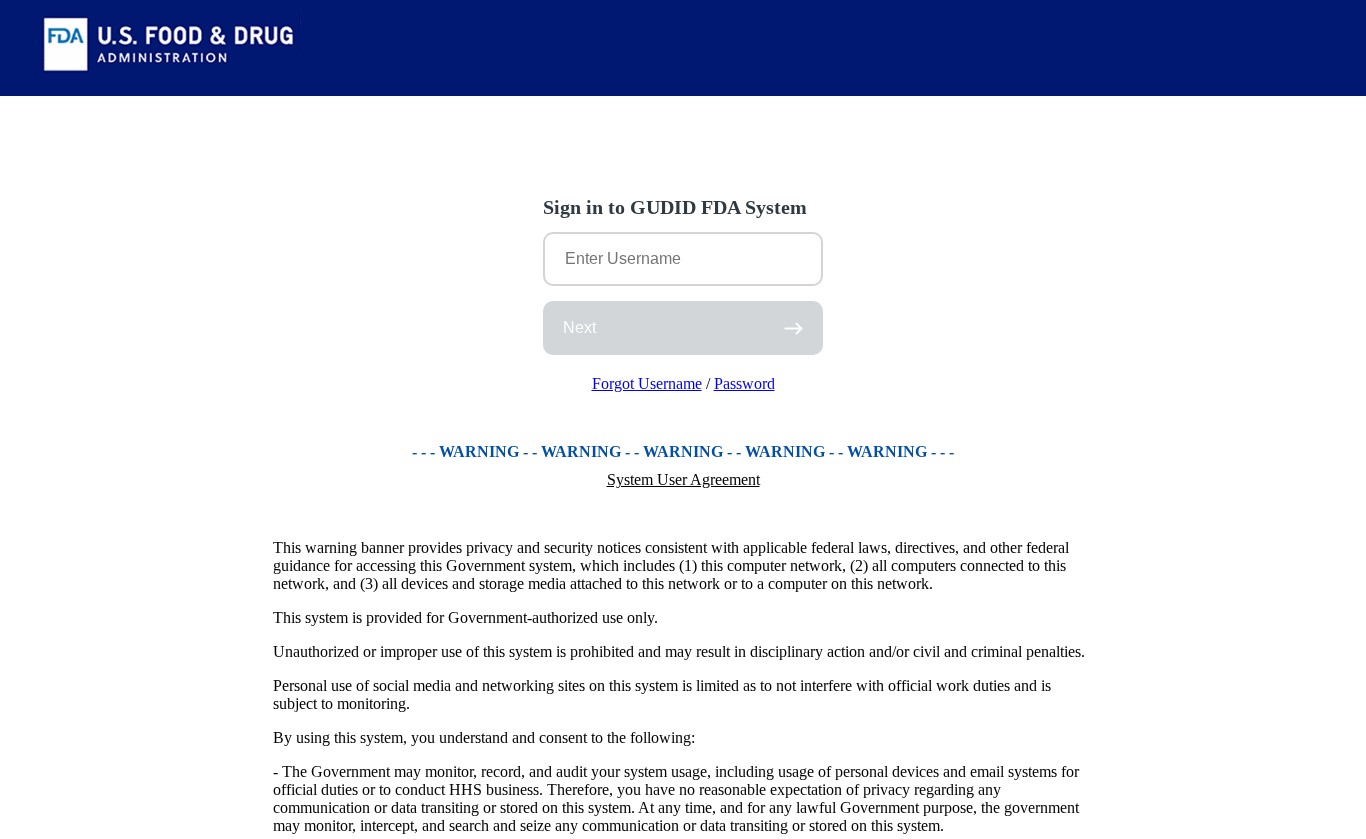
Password (744, 383)
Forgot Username (647, 383)
